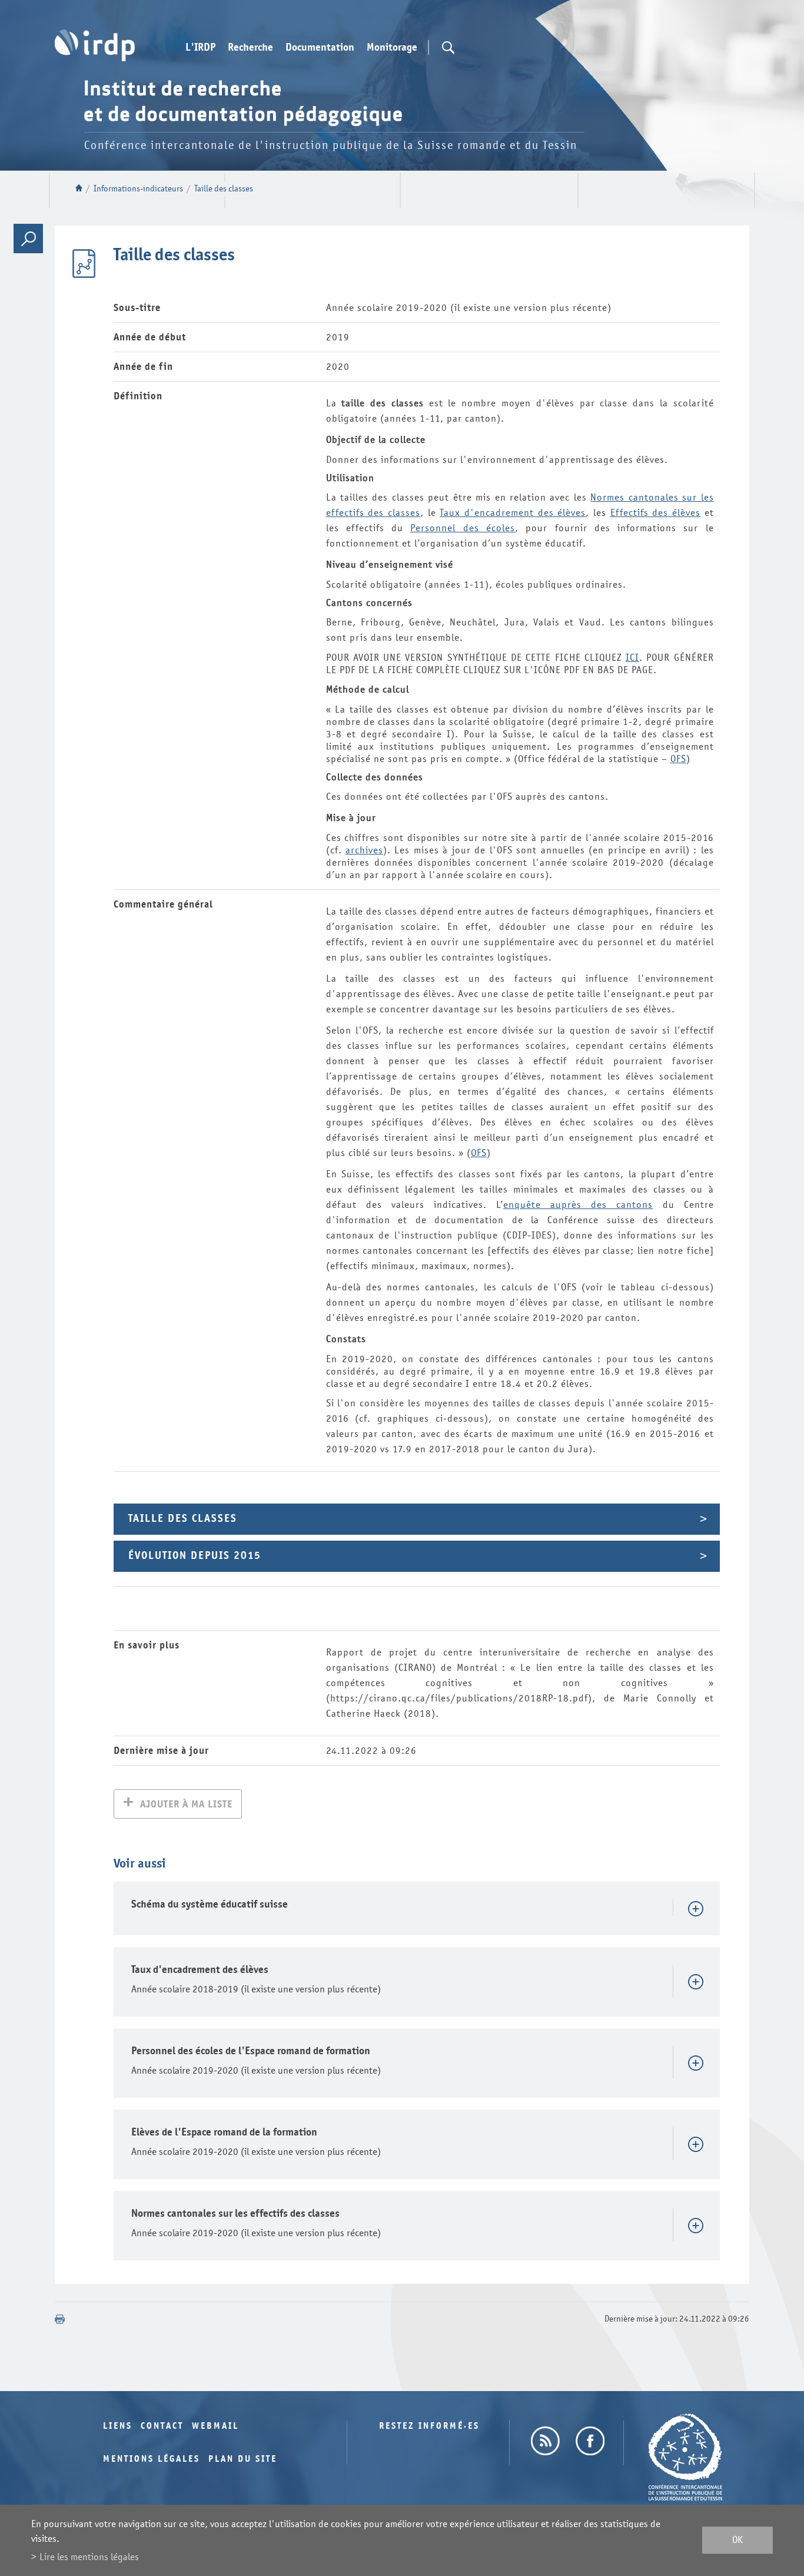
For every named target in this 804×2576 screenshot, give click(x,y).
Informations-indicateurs (138, 189)
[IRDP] (95, 45)
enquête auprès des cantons (578, 1205)
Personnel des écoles (463, 528)
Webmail (215, 2426)
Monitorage (392, 48)
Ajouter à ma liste (186, 1804)
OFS (678, 759)
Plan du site (243, 2459)
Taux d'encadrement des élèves (513, 513)
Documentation (320, 48)
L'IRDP (200, 48)
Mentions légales (152, 2459)
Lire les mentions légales (89, 2557)
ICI (632, 658)
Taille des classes (224, 189)
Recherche (250, 48)
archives (364, 850)
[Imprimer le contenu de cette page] (60, 2319)
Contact (162, 2426)
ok (737, 2540)
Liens (118, 2426)
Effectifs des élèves (655, 513)
